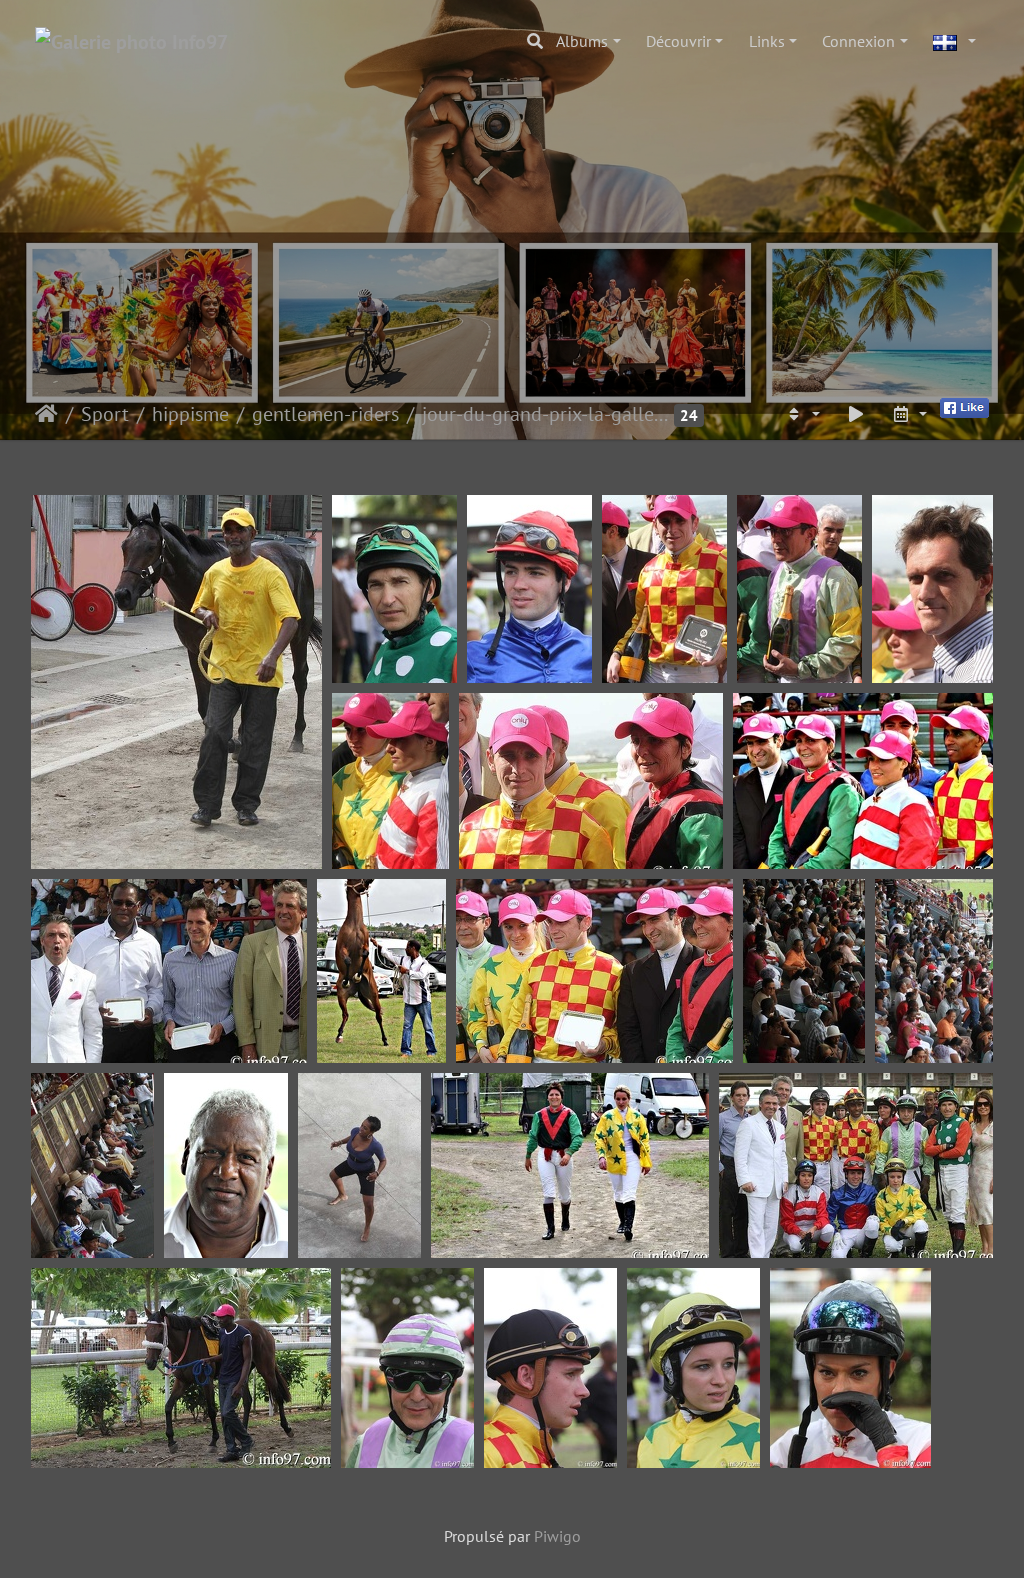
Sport (105, 414)
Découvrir (678, 41)
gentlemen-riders (325, 414)
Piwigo (557, 1536)
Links (767, 41)
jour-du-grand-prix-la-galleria (545, 414)
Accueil (46, 414)
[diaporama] (856, 414)
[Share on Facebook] (964, 406)
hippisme (190, 414)
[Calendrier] (909, 414)
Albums (582, 41)
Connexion (858, 41)
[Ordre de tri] (802, 414)
